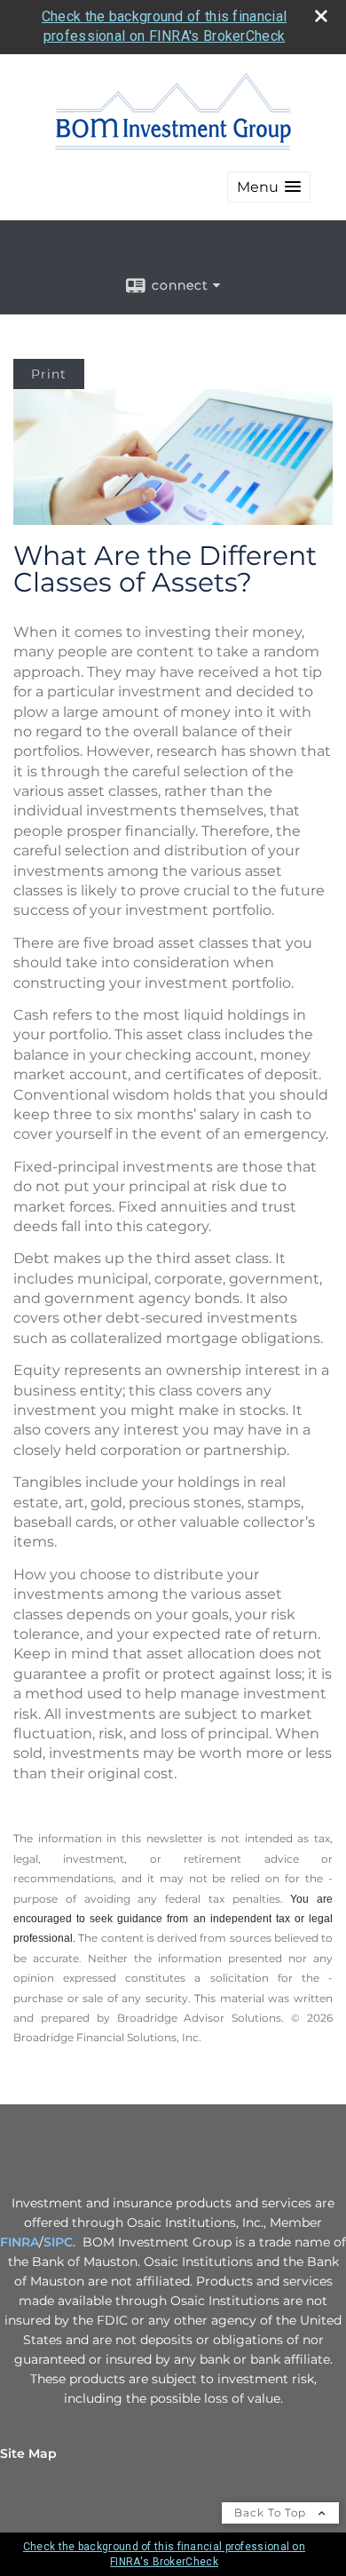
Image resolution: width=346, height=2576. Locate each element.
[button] (269, 187)
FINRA (20, 2242)
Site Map (28, 2453)
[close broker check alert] (321, 16)
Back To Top (272, 2512)
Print (49, 374)
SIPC (58, 2242)
